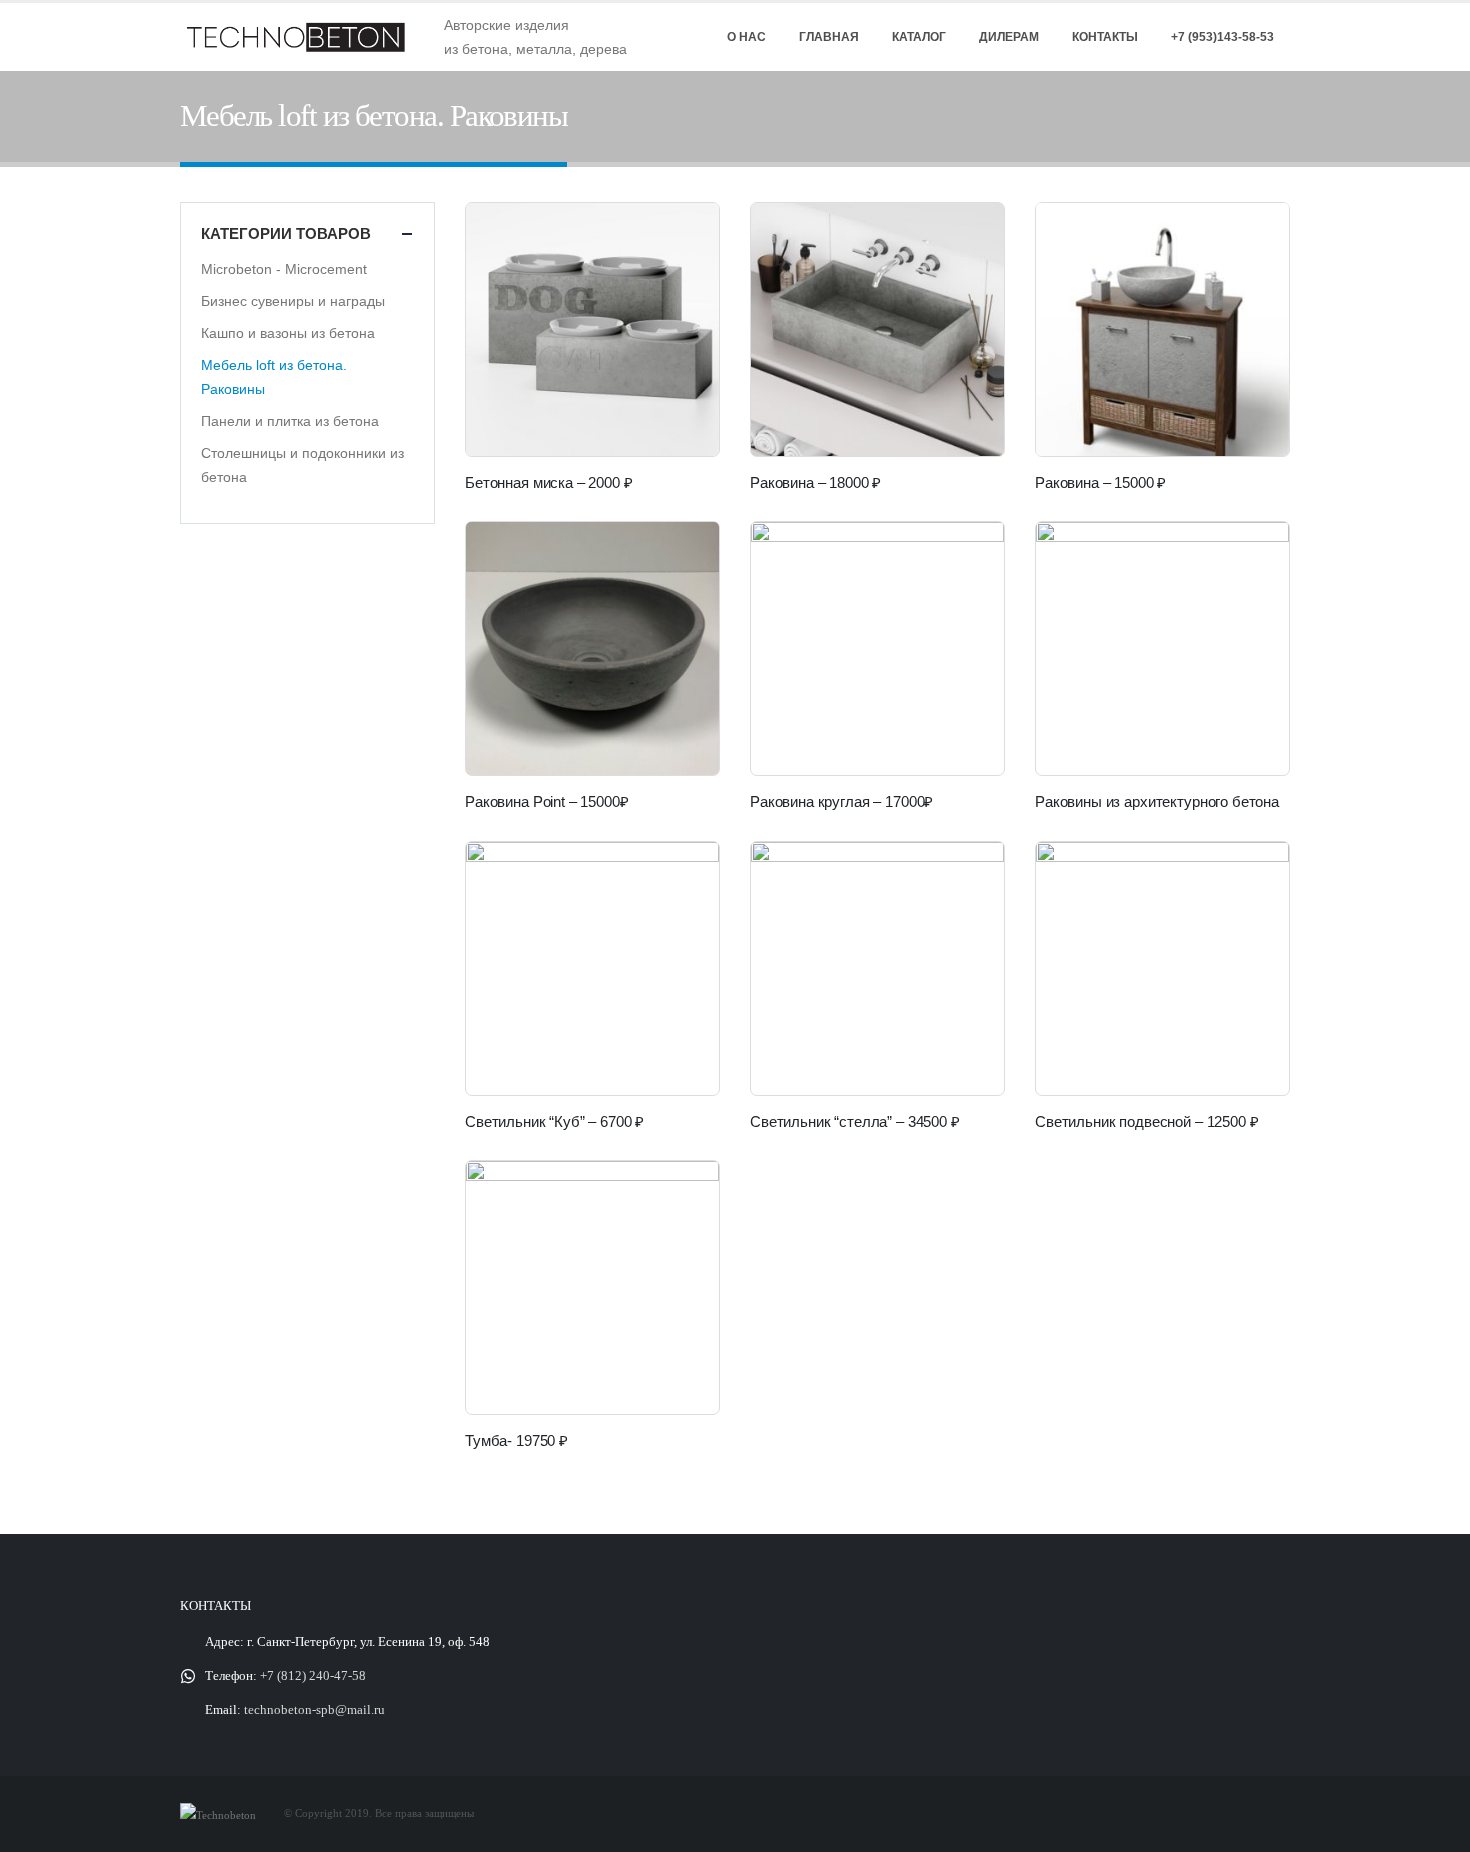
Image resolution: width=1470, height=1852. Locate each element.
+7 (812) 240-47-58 (313, 1676)
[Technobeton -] (305, 37)
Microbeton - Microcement (284, 269)
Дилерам (1009, 37)
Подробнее (1256, 555)
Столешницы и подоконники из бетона (302, 465)
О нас (746, 37)
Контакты (1105, 37)
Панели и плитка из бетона (290, 421)
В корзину (686, 236)
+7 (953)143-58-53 (1222, 37)
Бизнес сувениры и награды (293, 301)
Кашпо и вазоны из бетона (288, 333)
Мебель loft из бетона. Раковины (274, 377)
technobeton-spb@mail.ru (314, 1710)
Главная (829, 37)
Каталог (919, 37)
